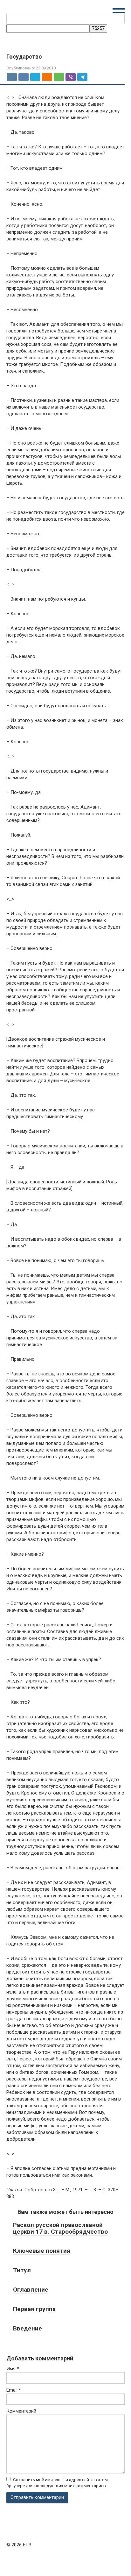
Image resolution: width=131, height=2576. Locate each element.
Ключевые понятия (42, 2251)
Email (14, 2390)
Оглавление (31, 2290)
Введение (28, 2328)
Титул (22, 2270)
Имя (13, 2369)
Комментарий (21, 2411)
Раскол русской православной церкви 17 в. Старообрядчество (60, 2228)
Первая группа (34, 2309)
